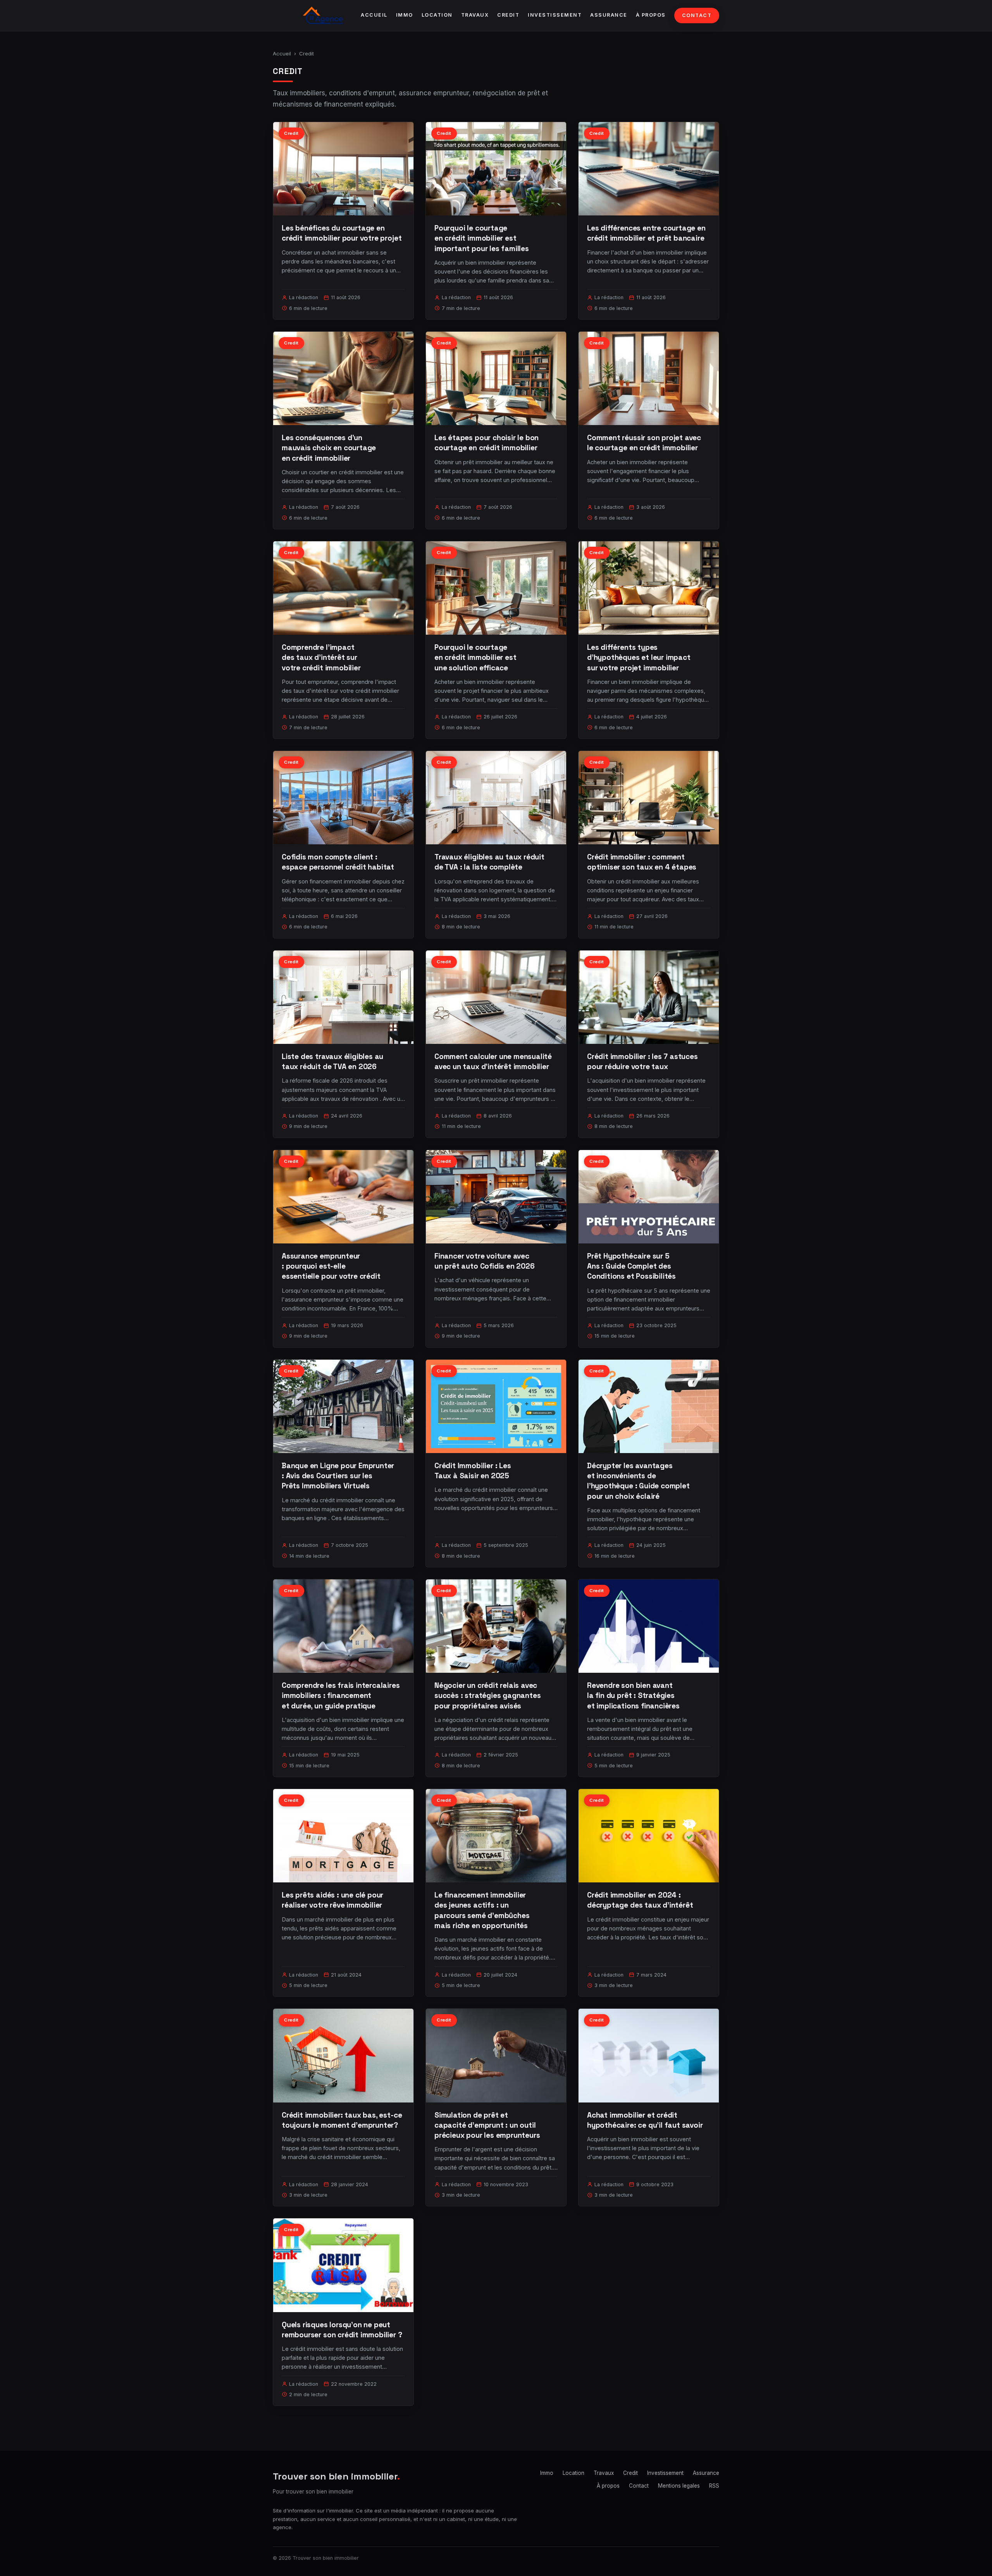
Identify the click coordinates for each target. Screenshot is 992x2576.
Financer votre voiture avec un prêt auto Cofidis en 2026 (485, 1261)
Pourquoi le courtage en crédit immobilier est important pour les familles (482, 238)
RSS (714, 2486)
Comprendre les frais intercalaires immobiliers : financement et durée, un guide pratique (341, 1695)
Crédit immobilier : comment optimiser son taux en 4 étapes (642, 862)
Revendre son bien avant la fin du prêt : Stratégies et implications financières (633, 1695)
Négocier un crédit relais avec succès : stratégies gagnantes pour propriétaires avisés (488, 1695)
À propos (651, 15)
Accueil (374, 15)
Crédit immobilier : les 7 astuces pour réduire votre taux (642, 1062)
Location (437, 15)
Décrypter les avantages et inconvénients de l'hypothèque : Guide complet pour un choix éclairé (638, 1481)
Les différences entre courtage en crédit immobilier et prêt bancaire (646, 233)
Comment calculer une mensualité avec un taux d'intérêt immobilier (493, 1062)
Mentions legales (679, 2486)
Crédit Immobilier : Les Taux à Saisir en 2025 (473, 1471)
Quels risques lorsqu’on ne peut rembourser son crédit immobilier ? (342, 2330)
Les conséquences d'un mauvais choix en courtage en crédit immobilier (329, 448)
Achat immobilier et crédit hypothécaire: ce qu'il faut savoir (645, 2120)
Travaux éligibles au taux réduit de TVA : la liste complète (489, 862)
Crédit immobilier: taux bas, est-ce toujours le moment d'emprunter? (342, 2120)
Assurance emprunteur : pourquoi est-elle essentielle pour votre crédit (331, 1266)
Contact (697, 15)
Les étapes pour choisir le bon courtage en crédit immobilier (487, 443)
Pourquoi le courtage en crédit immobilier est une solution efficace (475, 657)
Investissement (555, 15)
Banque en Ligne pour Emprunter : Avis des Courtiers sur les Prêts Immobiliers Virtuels (338, 1476)
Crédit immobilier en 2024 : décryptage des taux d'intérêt (640, 1900)
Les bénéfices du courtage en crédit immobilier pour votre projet (342, 233)
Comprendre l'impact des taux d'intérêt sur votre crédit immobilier (321, 657)
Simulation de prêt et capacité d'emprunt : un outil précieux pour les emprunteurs (487, 2125)
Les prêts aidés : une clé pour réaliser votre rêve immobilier (332, 1900)
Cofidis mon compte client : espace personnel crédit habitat (338, 862)
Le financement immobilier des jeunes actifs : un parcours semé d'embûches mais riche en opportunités (482, 1910)
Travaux (475, 15)
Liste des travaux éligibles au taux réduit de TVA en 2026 (332, 1062)
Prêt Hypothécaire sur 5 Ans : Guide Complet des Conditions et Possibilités (631, 1266)
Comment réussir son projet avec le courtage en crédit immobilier (644, 443)
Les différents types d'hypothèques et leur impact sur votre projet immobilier (639, 657)
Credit (508, 15)
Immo (405, 15)
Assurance (609, 15)
